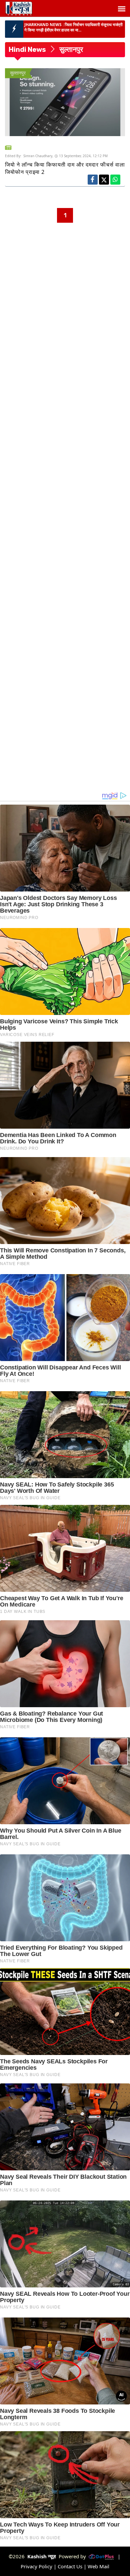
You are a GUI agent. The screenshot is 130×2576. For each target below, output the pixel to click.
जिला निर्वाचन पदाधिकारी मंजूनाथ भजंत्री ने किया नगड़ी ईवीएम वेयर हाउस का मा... (73, 27)
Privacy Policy (36, 2566)
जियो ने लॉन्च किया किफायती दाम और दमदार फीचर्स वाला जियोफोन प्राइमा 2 (65, 168)
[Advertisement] (65, 288)
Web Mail (98, 2566)
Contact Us (70, 2566)
